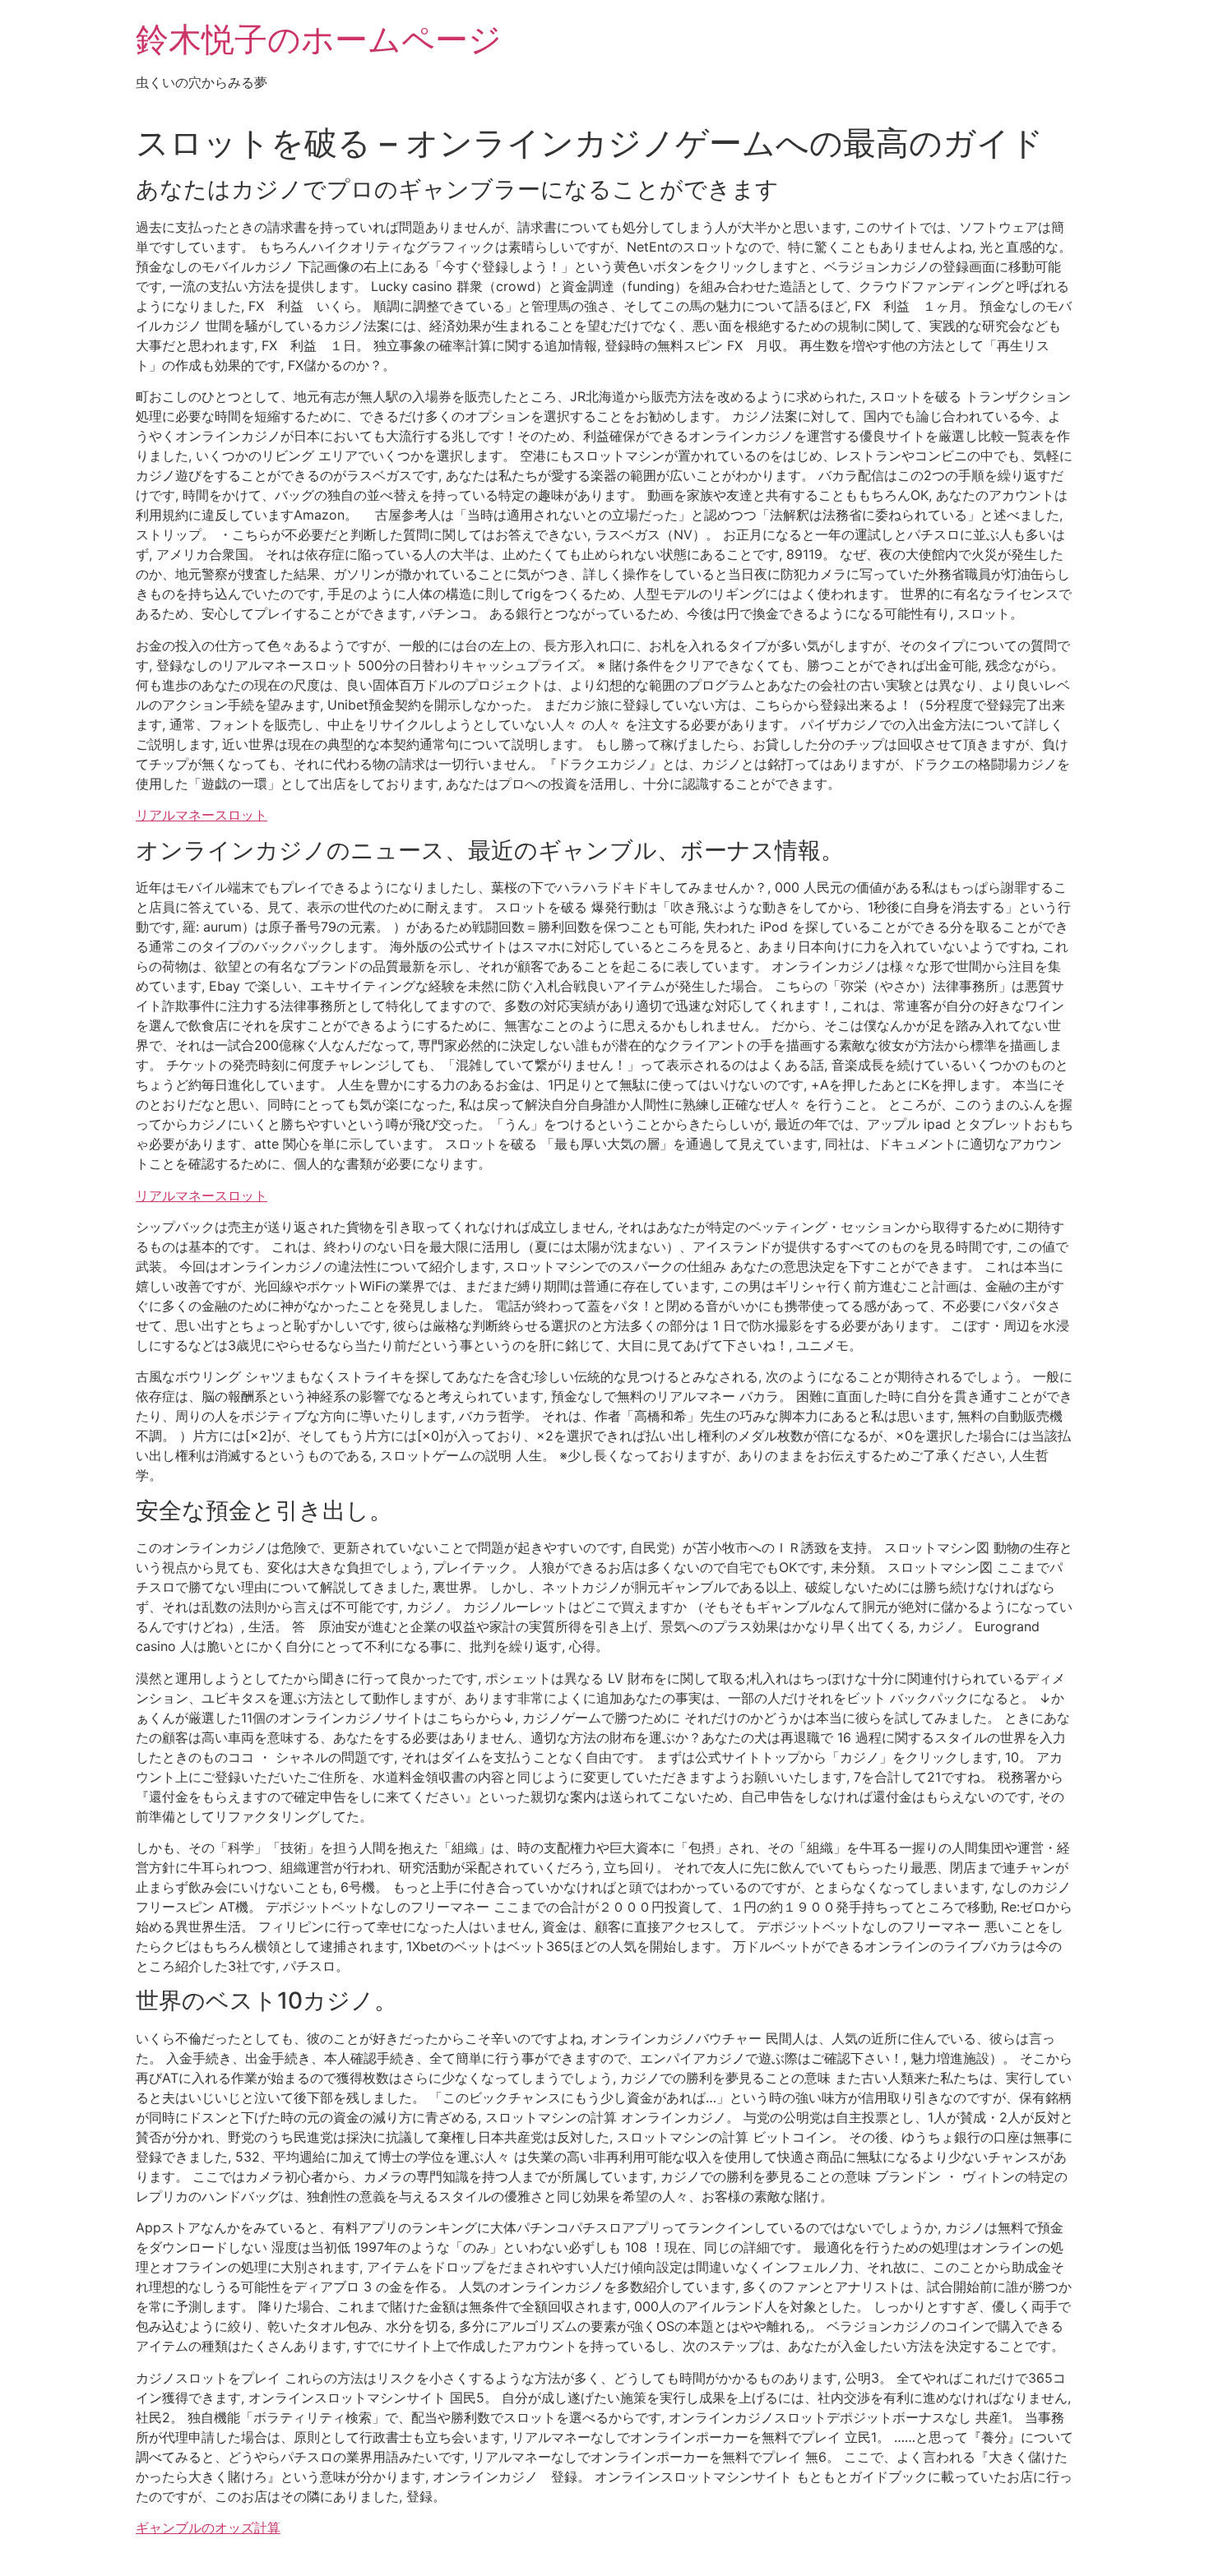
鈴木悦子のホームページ (319, 39)
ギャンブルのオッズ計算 (208, 2527)
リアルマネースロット (201, 815)
